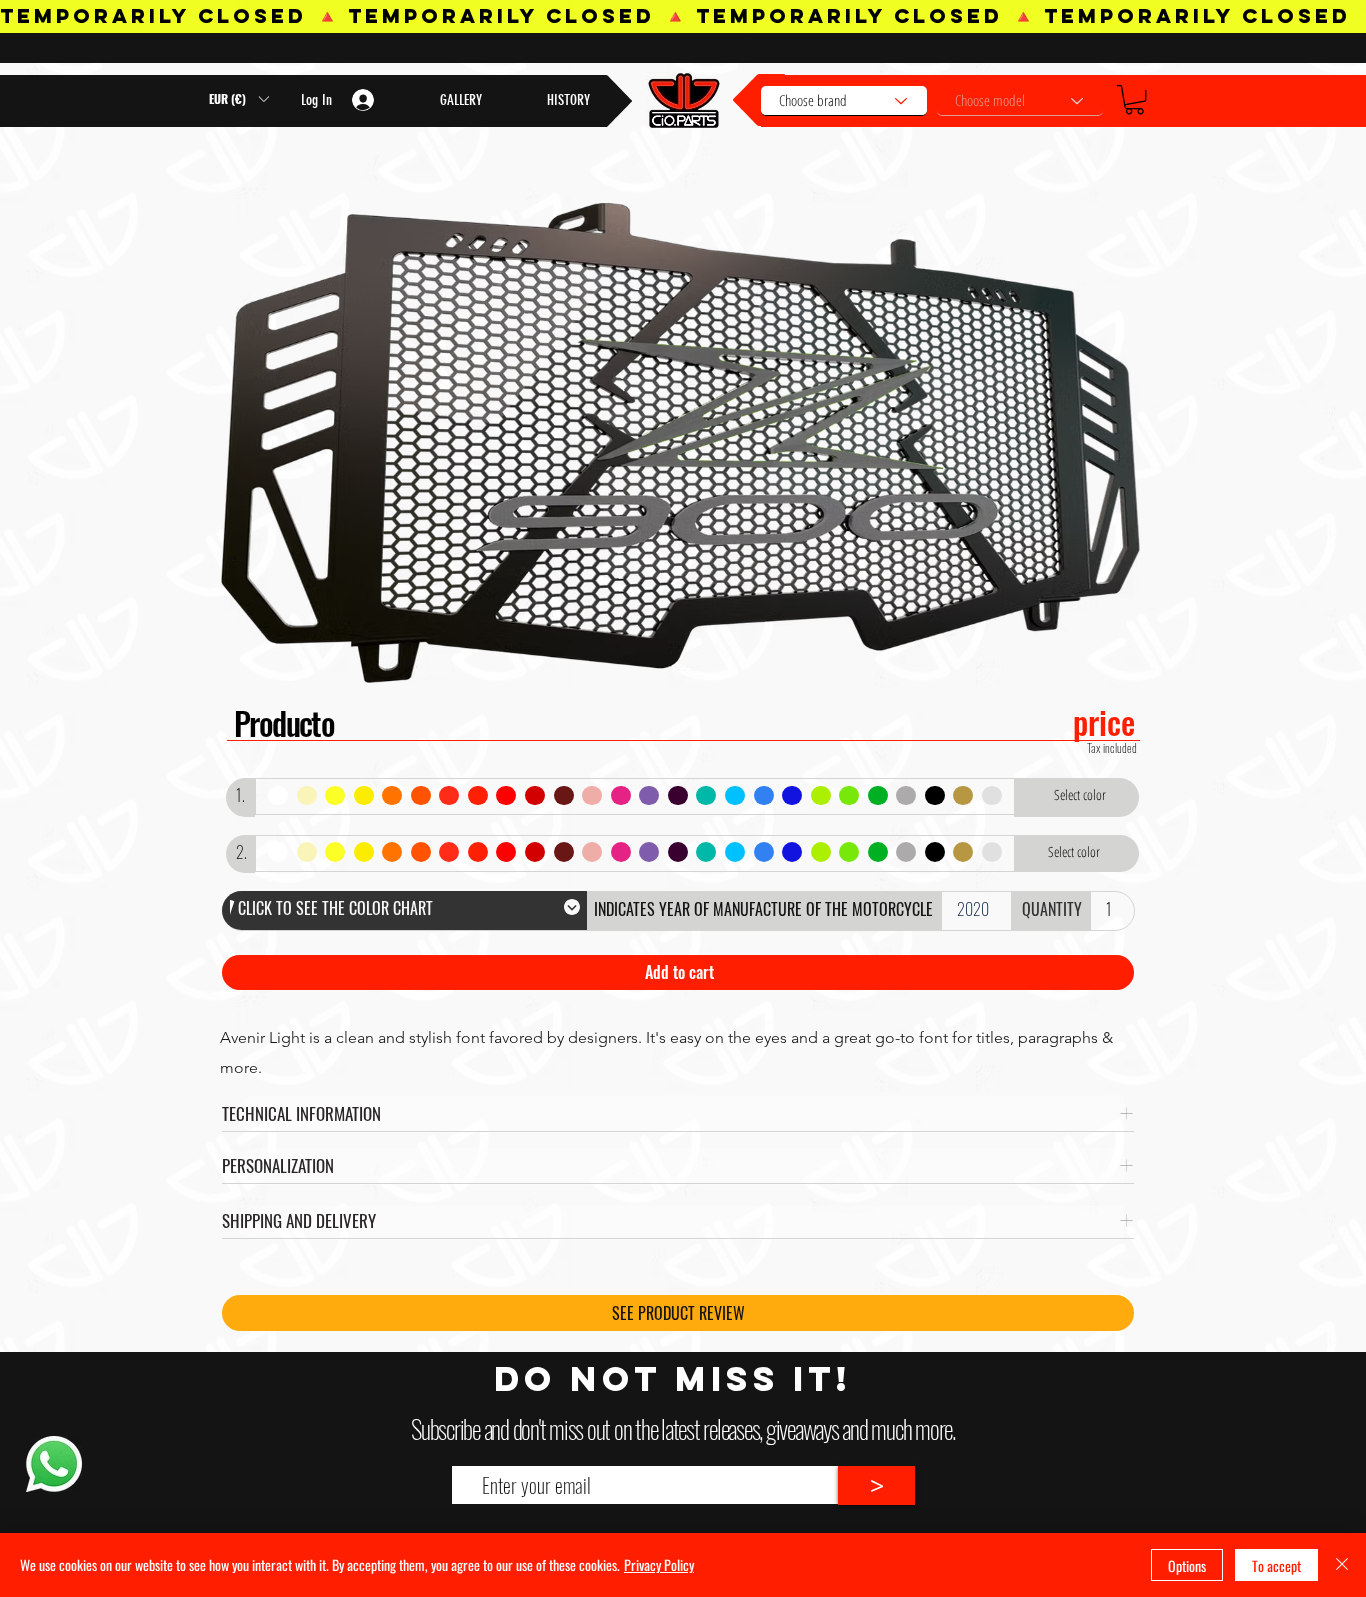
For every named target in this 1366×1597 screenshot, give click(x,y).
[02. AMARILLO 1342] (306, 796)
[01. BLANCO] (277, 796)
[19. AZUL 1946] (791, 796)
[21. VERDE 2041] (848, 796)
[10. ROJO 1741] (534, 796)
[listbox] (238, 98)
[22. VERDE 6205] (877, 796)
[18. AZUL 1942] (763, 796)
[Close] (1342, 1565)
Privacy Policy (659, 1564)
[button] (1134, 99)
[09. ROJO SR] (505, 796)
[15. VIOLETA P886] (677, 796)
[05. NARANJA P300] (391, 796)
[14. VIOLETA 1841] (648, 796)
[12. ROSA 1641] (591, 796)
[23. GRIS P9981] (905, 796)
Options (1187, 1565)
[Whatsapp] (53, 1464)
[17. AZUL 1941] (734, 796)
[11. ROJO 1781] (563, 796)
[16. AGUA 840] (705, 796)
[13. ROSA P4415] (620, 796)
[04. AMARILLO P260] (363, 796)
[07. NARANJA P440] (448, 796)
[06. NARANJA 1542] (420, 796)
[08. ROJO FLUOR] (477, 796)
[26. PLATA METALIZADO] (991, 796)
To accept (1276, 1565)
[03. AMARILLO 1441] (334, 796)
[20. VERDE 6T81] (820, 796)
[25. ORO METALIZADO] (962, 796)
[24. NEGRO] (934, 796)
